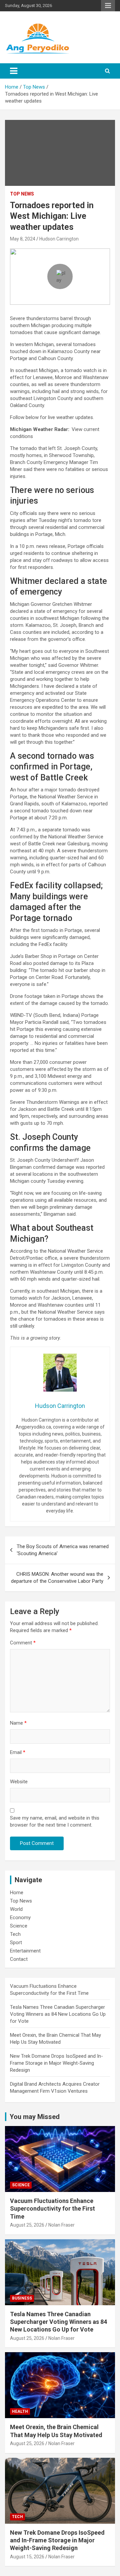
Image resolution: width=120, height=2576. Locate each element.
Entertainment (25, 1951)
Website (19, 1782)
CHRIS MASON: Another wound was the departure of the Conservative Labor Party (57, 1578)
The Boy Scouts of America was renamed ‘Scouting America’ (63, 1550)
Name (18, 1723)
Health (20, 2411)
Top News (22, 194)
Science (19, 1926)
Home (17, 1893)
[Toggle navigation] (14, 71)
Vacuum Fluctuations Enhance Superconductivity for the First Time (52, 2209)
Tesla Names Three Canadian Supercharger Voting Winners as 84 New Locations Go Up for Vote (58, 2014)
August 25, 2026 (27, 2225)
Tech (15, 1934)
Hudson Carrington (59, 239)
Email (18, 1752)
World (16, 1909)
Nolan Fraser (61, 2225)
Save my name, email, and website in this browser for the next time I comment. (55, 1821)
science (21, 2185)
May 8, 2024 (23, 239)
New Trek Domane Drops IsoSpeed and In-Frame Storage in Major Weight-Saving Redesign (56, 2063)
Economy (20, 1918)
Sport (16, 1942)
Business (22, 2298)
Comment (23, 1643)
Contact (19, 1959)
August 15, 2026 (27, 2557)
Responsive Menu (108, 6)
